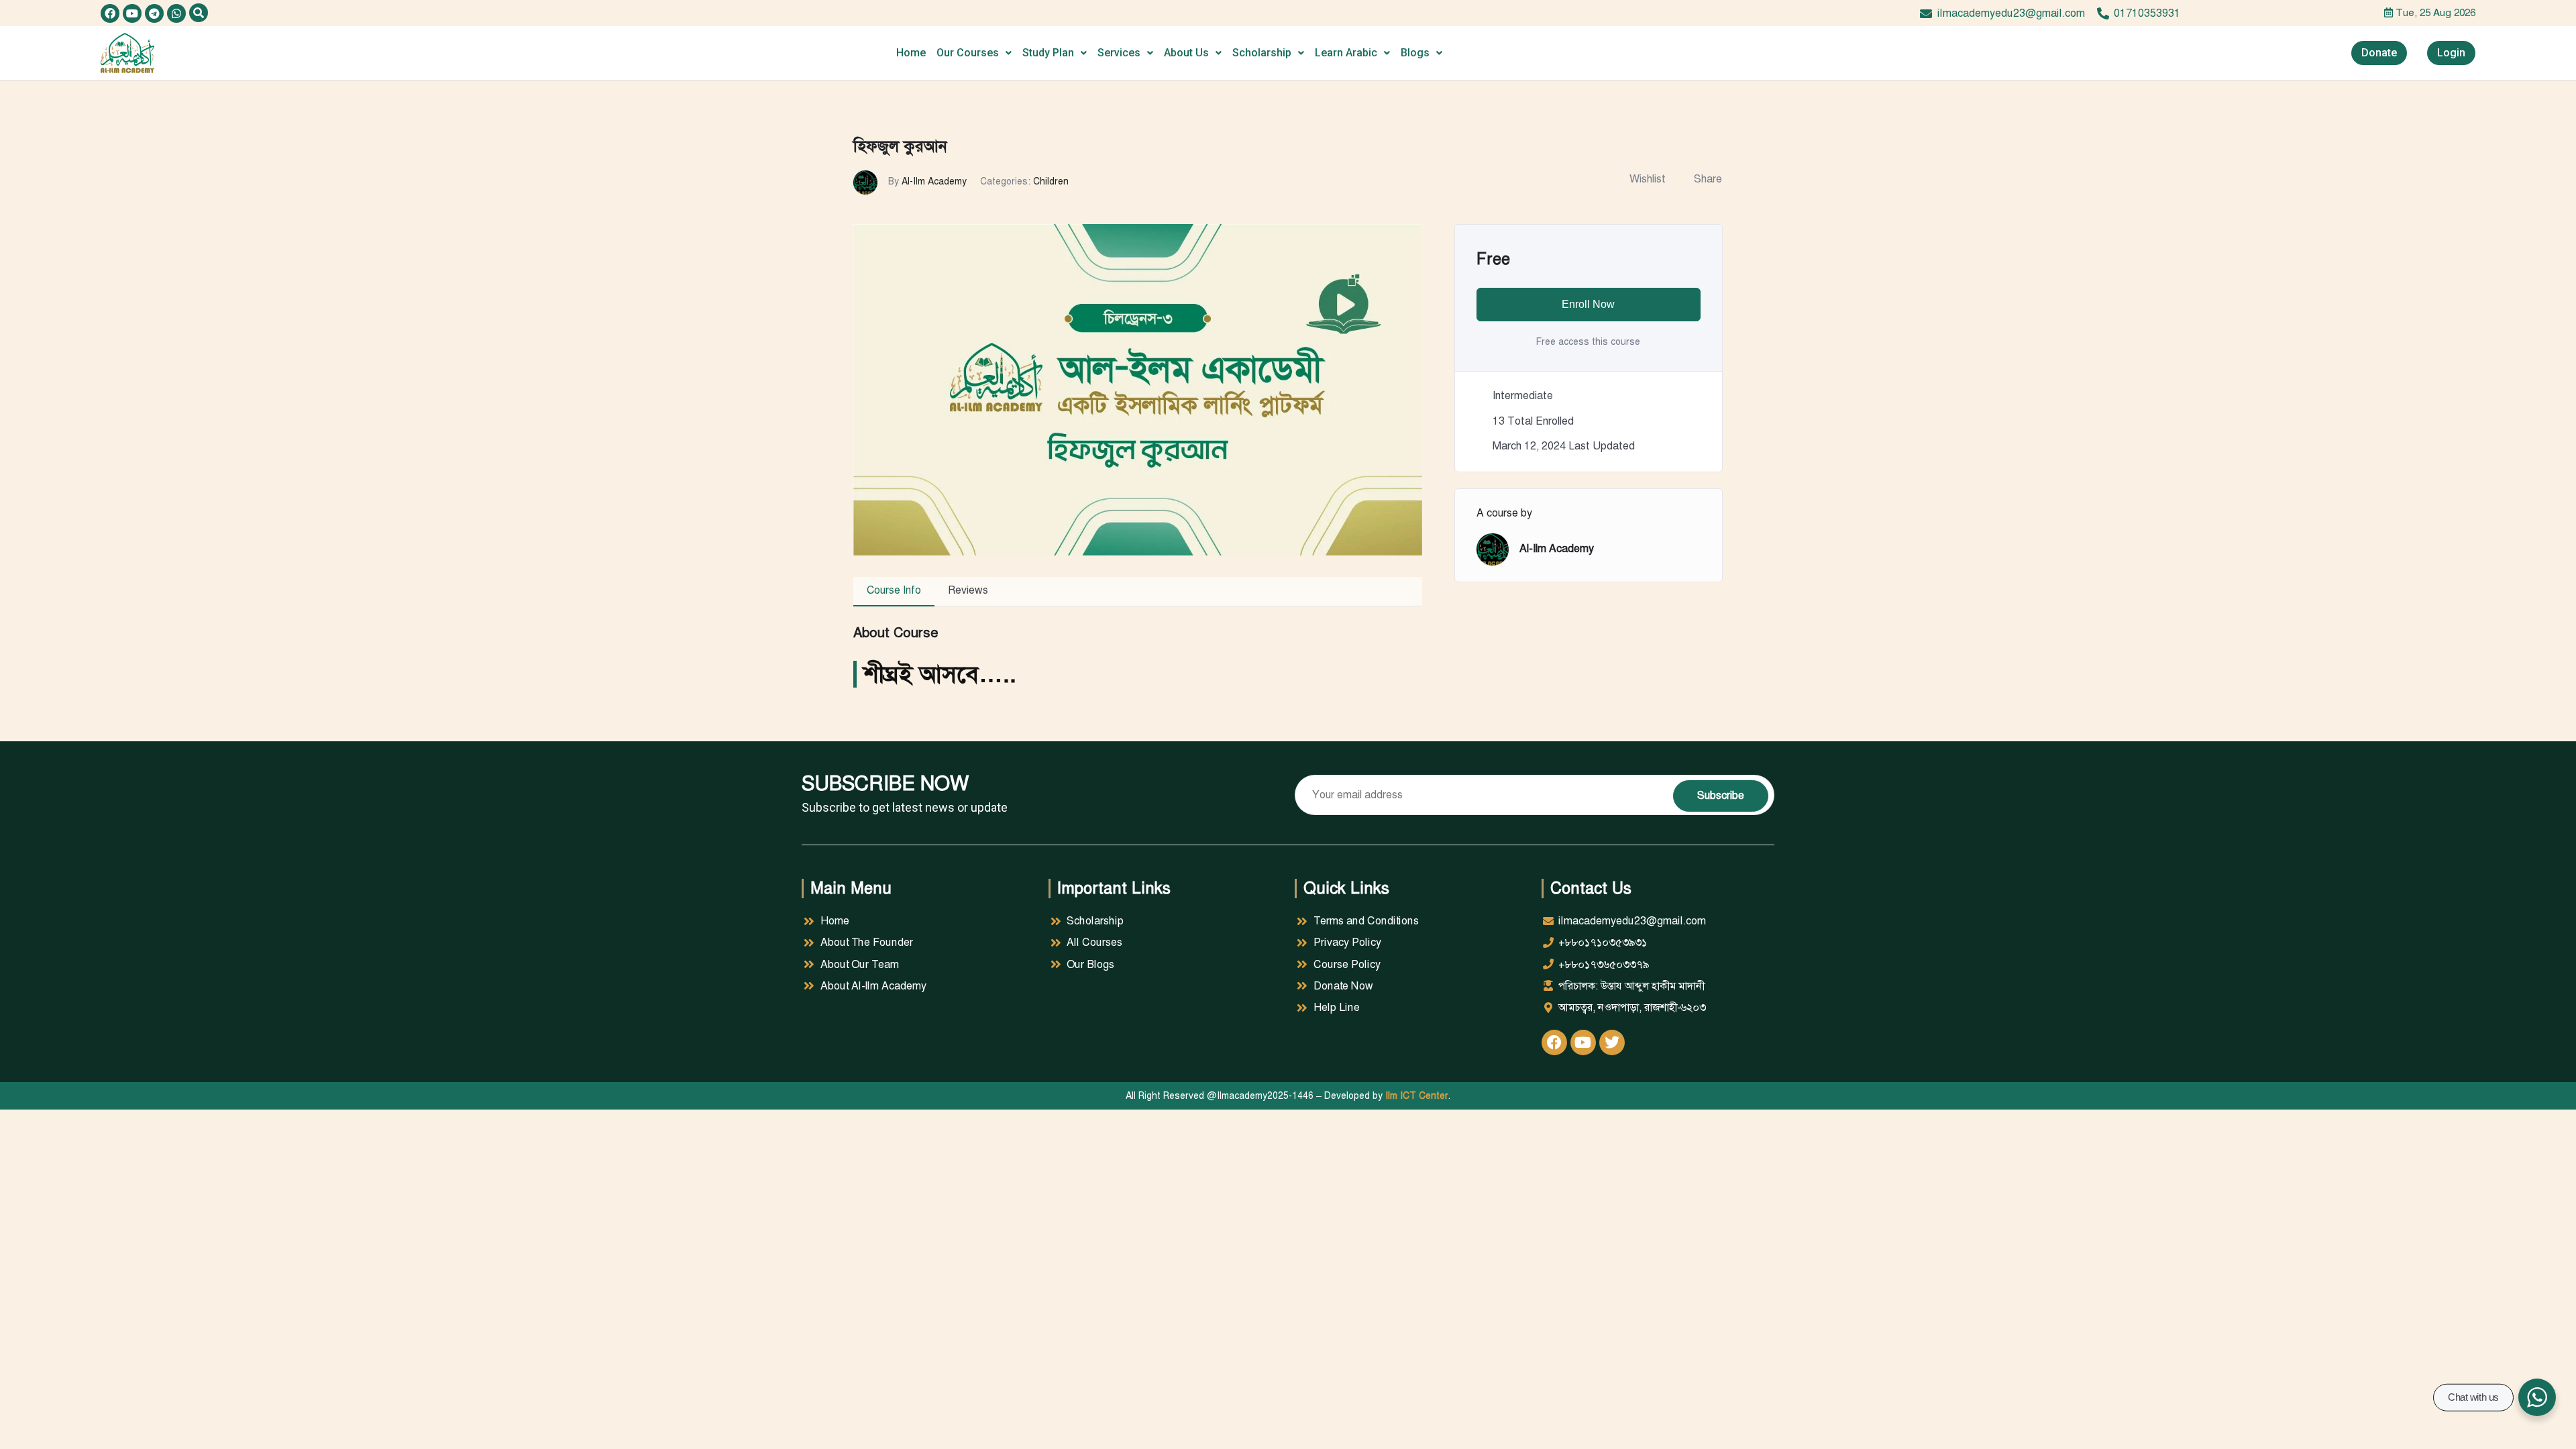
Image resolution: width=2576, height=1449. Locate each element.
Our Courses (968, 53)
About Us (1186, 53)
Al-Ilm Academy (934, 181)
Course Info (894, 590)
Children (1051, 181)
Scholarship (1262, 53)
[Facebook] (110, 13)
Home (911, 53)
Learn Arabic (1346, 53)
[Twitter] (1612, 1042)
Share (1708, 179)
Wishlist (1648, 179)
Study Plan (1048, 53)
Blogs (1415, 53)
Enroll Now (1588, 304)
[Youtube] (132, 13)
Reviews (968, 590)
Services (1119, 53)
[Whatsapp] (176, 13)
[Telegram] (154, 13)
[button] (199, 13)
